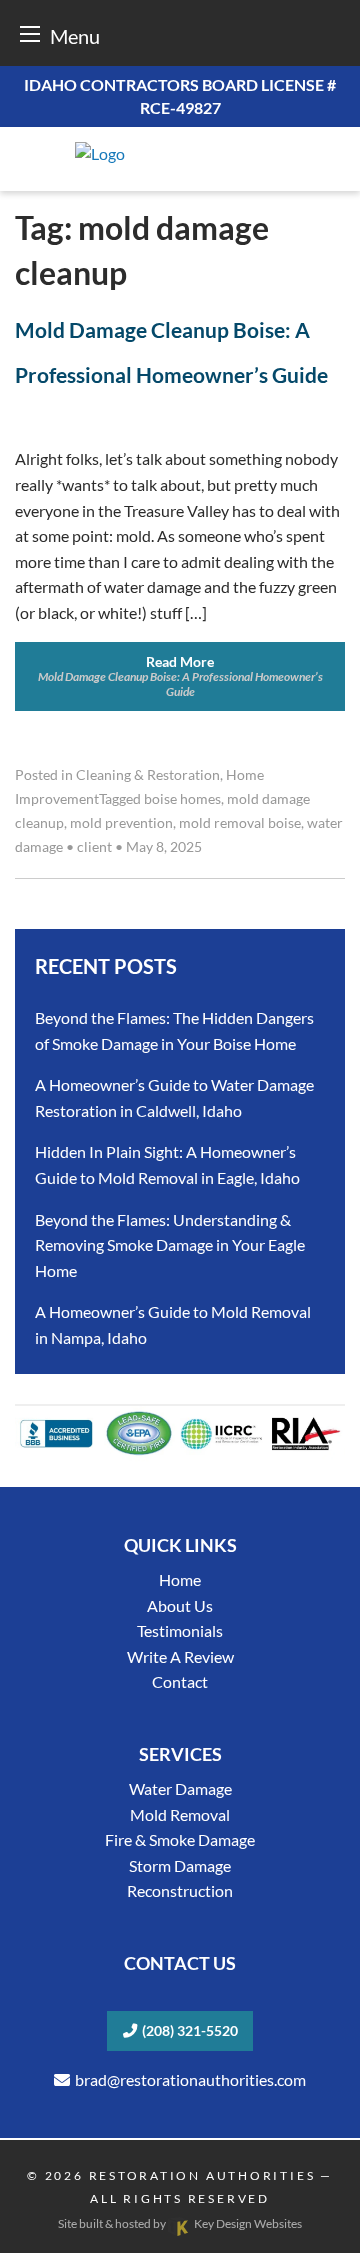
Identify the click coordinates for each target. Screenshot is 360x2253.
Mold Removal (180, 1814)
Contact (180, 1681)
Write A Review (180, 1656)
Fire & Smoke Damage (180, 1839)
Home (180, 1579)
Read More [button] (180, 675)
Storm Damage (180, 1865)
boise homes (182, 799)
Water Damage (180, 1788)
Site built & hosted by (179, 2223)
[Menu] (30, 33)
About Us (180, 1605)
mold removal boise (240, 823)
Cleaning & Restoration (148, 775)
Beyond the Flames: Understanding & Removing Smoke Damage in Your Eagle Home (170, 1245)
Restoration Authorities (202, 2175)
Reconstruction (180, 1890)
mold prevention (121, 823)
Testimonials (180, 1630)
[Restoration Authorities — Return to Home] (180, 154)
